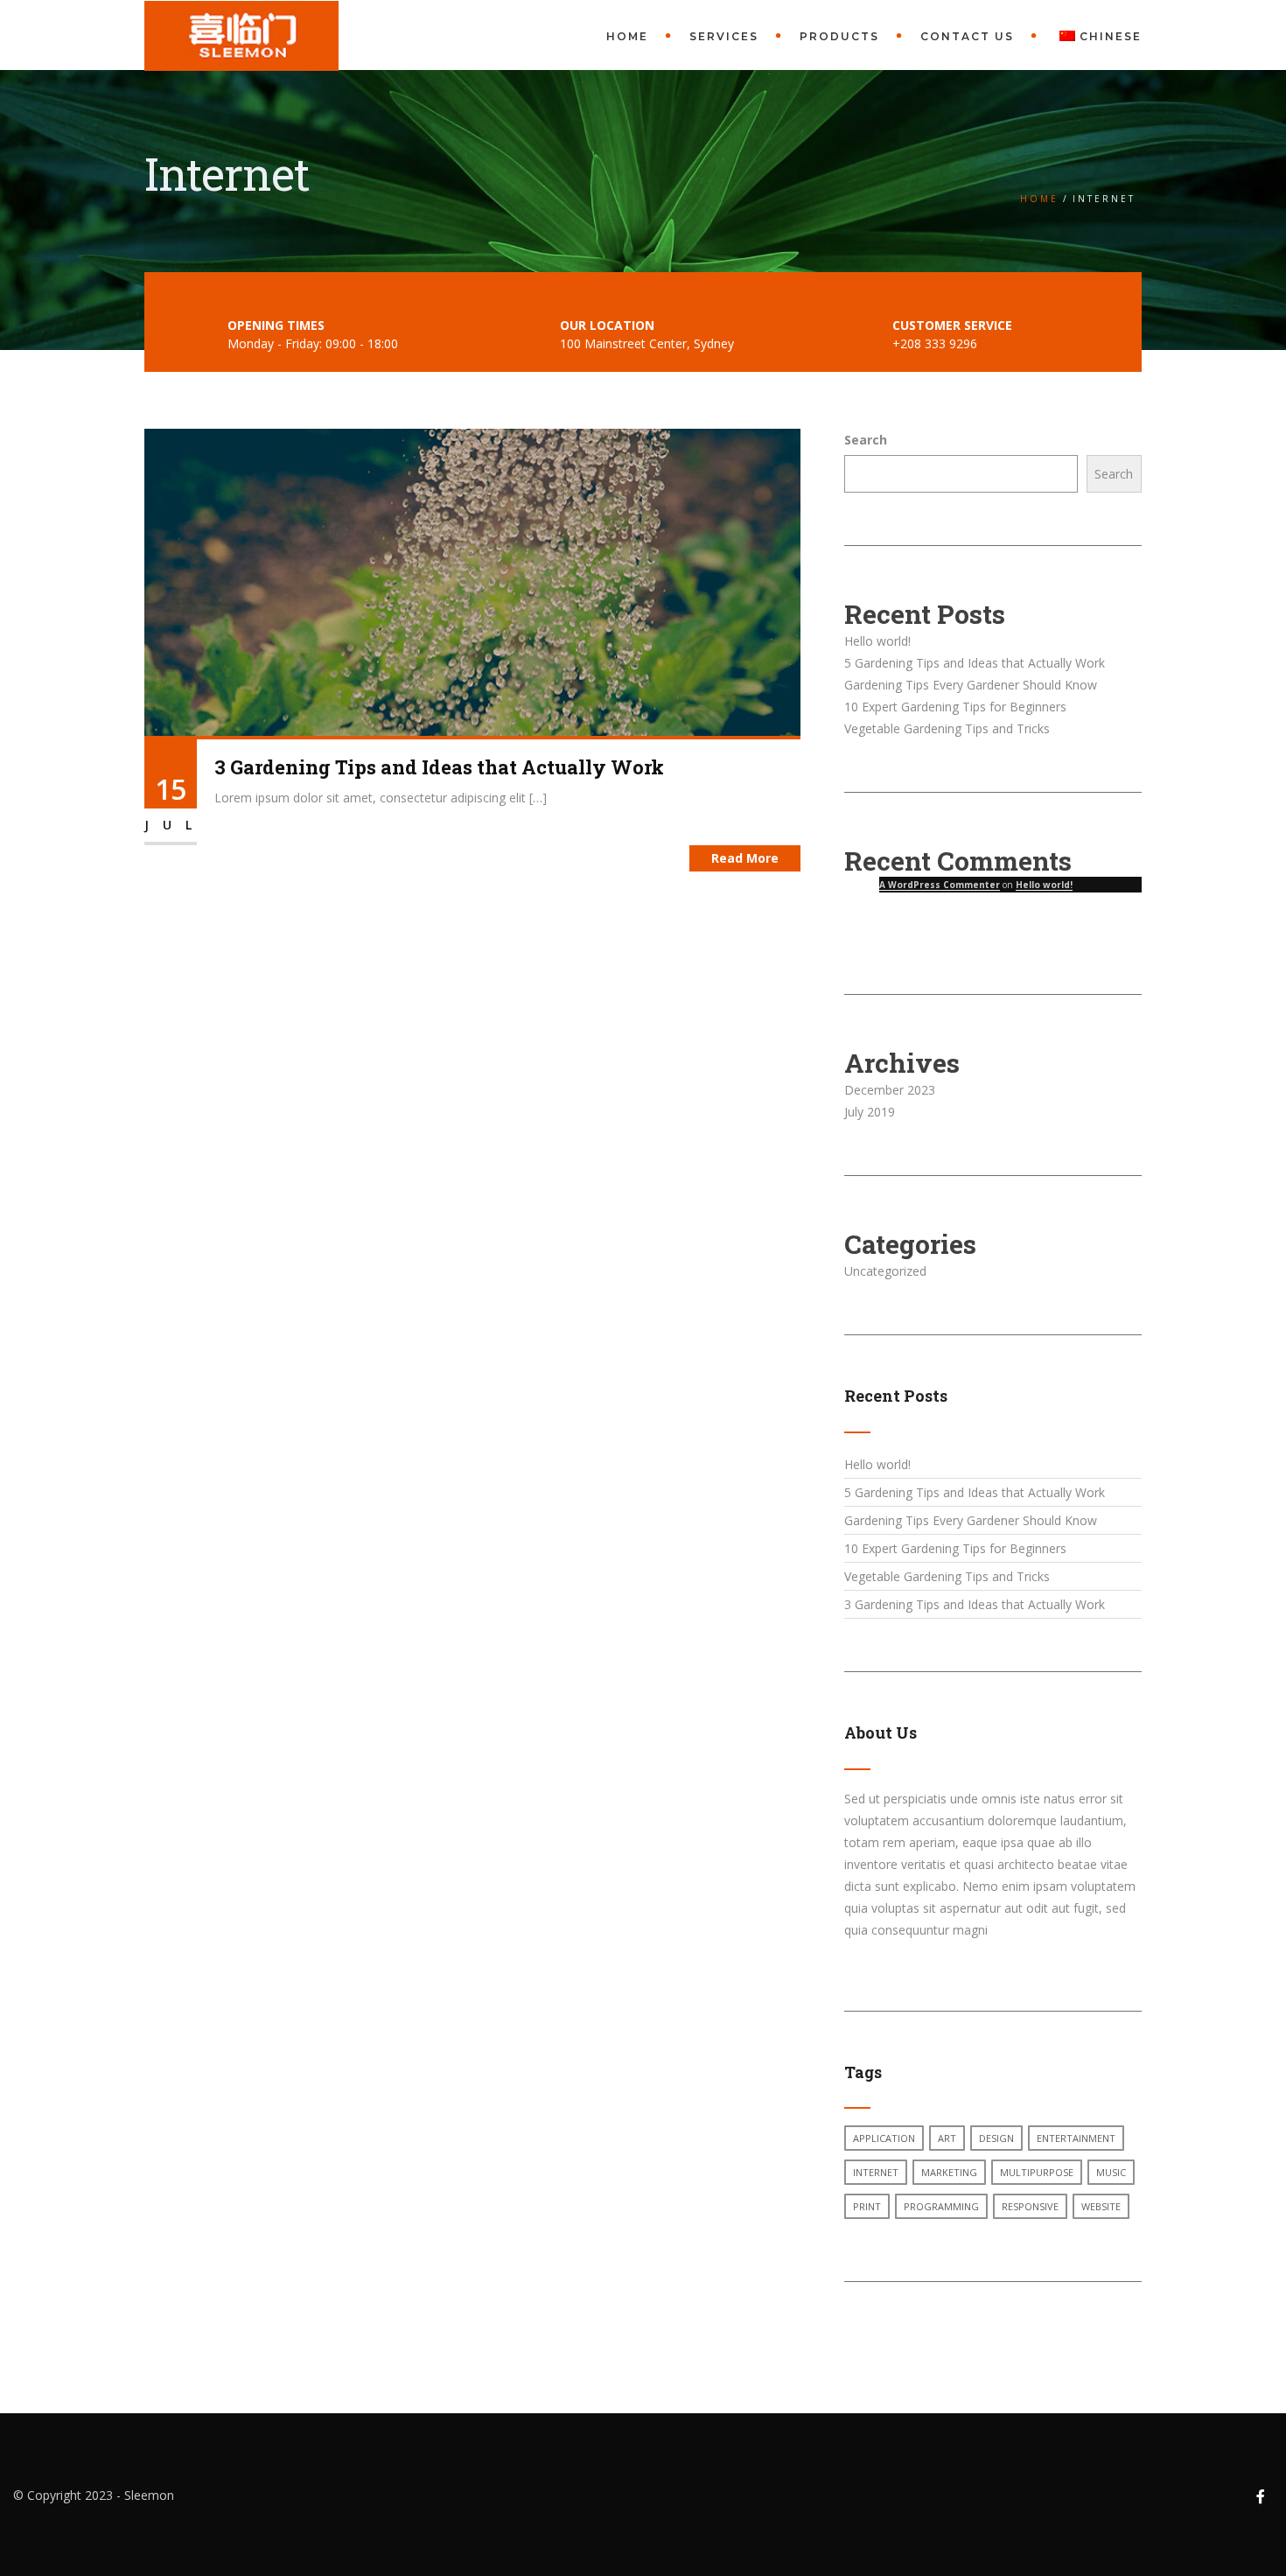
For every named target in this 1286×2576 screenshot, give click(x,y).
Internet (876, 2172)
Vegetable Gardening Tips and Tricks (947, 728)
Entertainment (1076, 2138)
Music (1111, 2172)
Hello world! (877, 641)
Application (884, 2138)
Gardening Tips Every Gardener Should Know (971, 685)
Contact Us (967, 36)
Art (947, 2138)
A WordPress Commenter (940, 885)
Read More (745, 858)
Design (996, 2138)
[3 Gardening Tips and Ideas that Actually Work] (472, 581)
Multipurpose (1037, 2172)
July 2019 (870, 1112)
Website (1101, 2206)
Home (627, 36)
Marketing (949, 2172)
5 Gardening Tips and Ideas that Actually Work (975, 663)
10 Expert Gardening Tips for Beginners (955, 707)
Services (724, 36)
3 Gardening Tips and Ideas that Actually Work (439, 767)
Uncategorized (885, 1271)
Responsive (1030, 2206)
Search (866, 440)
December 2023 (890, 1090)
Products (839, 36)
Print (867, 2206)
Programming (941, 2206)
